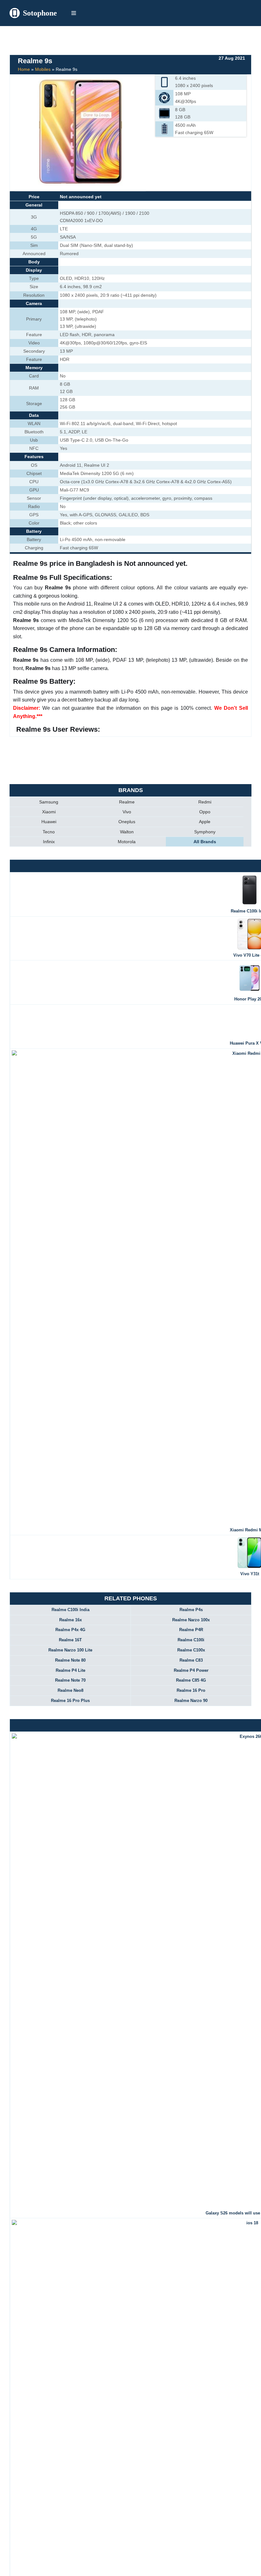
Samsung (49, 802)
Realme (127, 802)
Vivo (127, 812)
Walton (127, 832)
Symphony (205, 832)
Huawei (49, 822)
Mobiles (43, 69)
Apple (205, 822)
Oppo (205, 812)
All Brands (205, 842)
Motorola (127, 842)
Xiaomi (49, 812)
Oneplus (127, 822)
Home (24, 69)
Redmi (205, 802)
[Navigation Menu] (74, 13)
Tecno (49, 832)
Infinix (49, 842)
